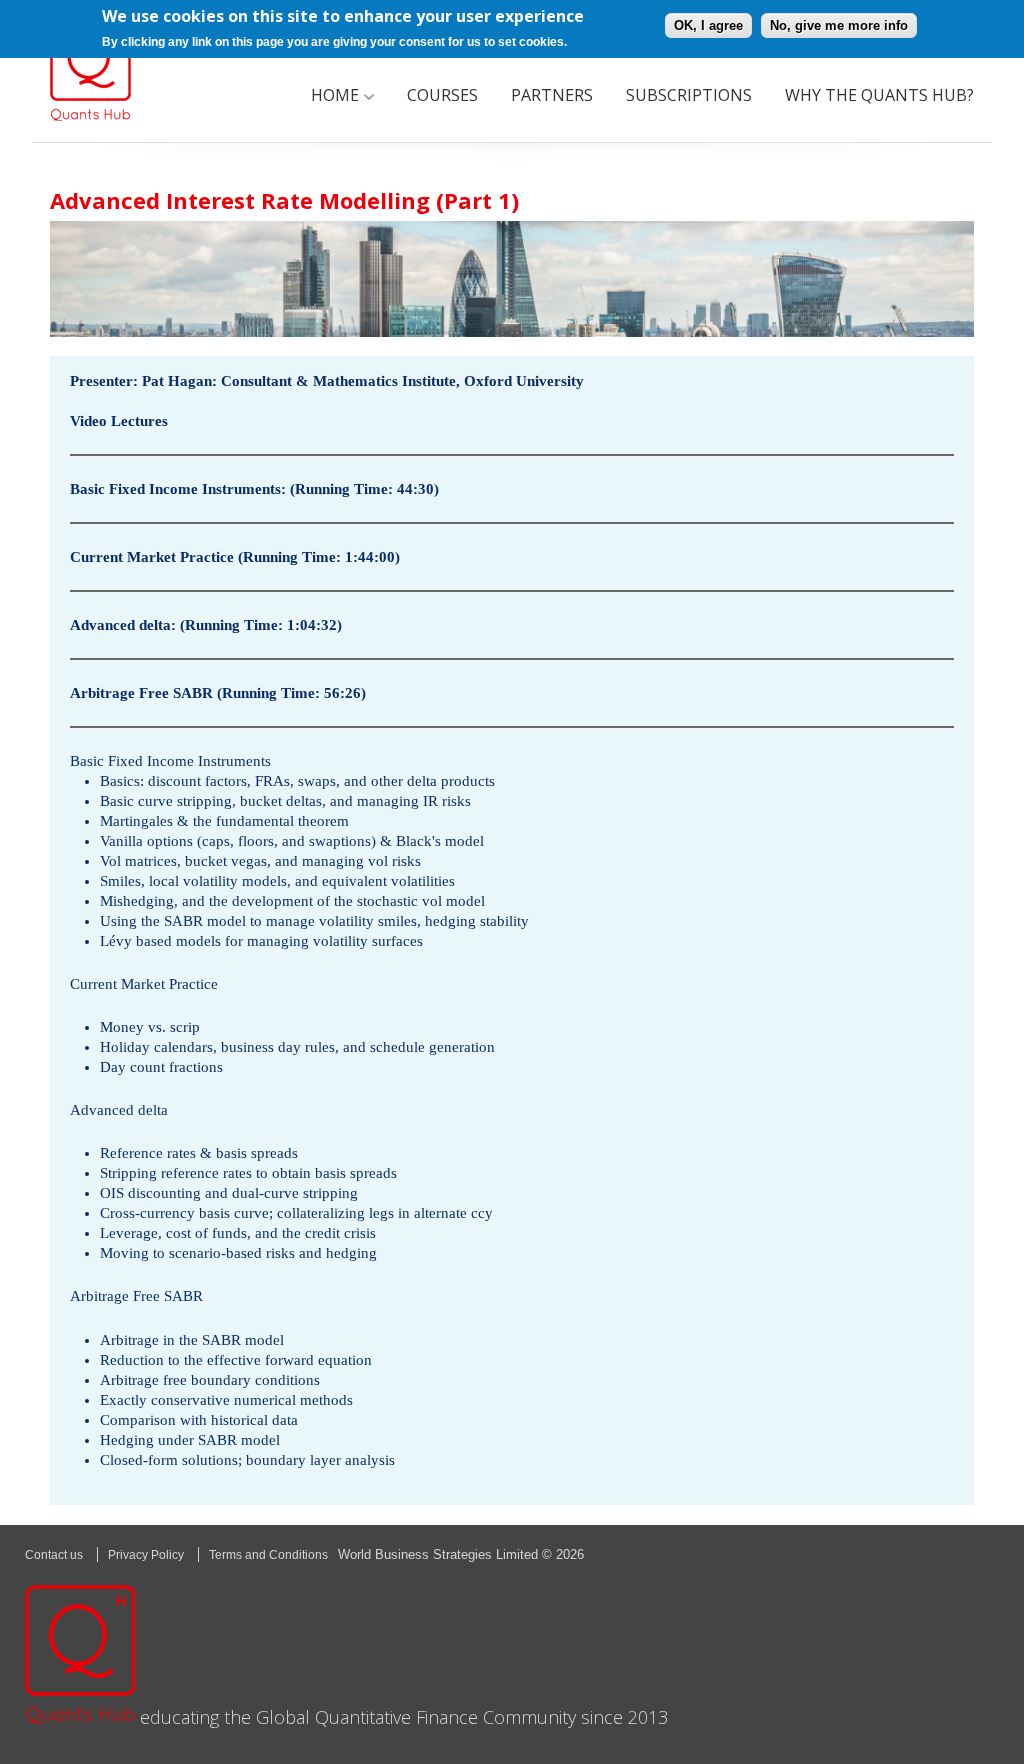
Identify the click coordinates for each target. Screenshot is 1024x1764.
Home (335, 95)
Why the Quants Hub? (879, 95)
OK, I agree (708, 25)
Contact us (54, 1555)
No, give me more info (839, 25)
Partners (552, 95)
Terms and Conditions (268, 1555)
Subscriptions (689, 95)
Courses (442, 95)
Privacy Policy (146, 1555)
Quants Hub (90, 70)
